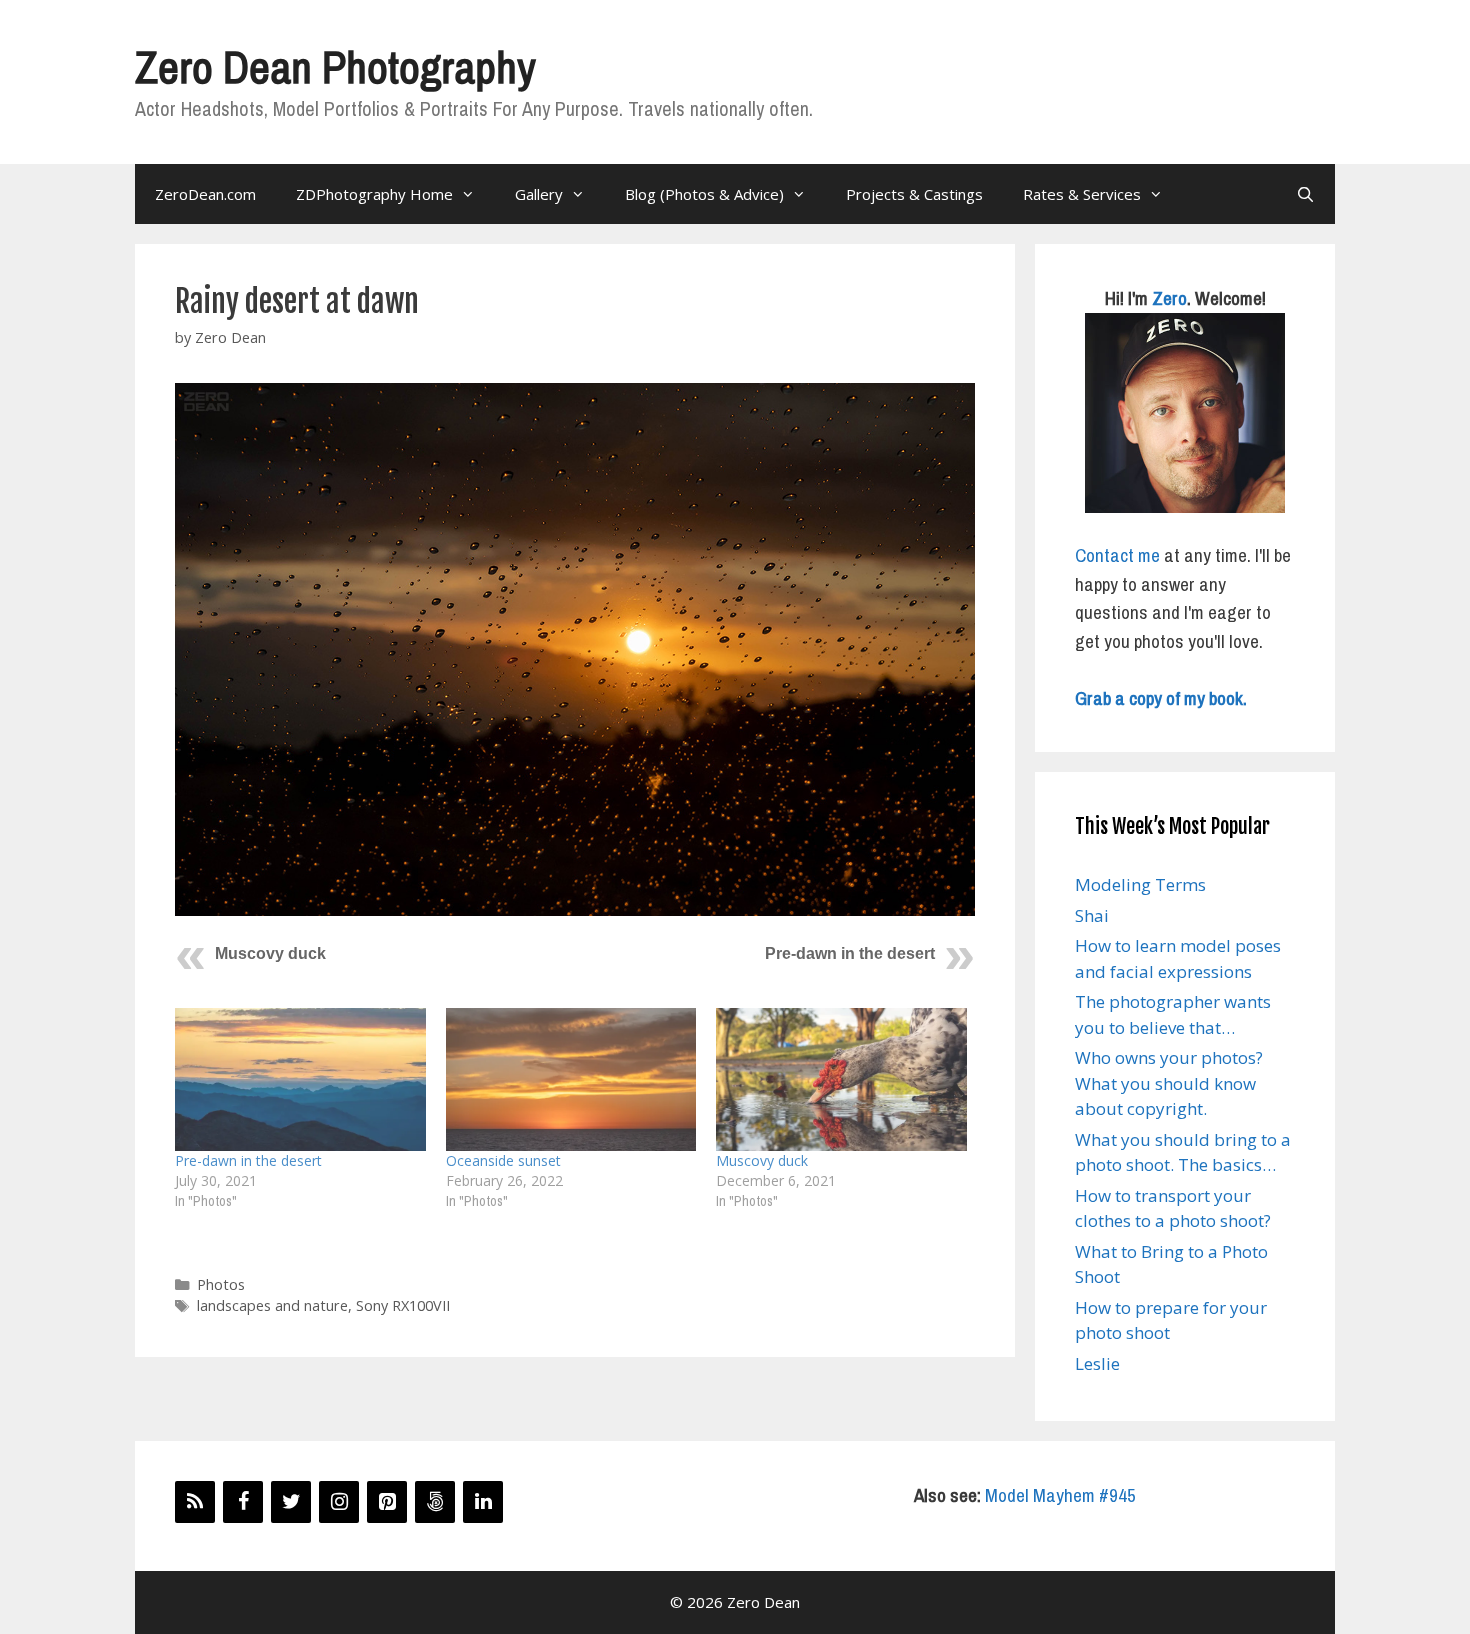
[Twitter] (291, 1502)
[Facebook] (243, 1502)
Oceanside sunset (503, 1160)
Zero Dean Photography (335, 66)
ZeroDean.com (205, 194)
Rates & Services (1082, 194)
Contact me (1117, 555)
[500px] (435, 1502)
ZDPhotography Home (374, 194)
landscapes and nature (272, 1305)
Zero (1169, 298)
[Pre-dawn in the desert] (300, 1079)
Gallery (539, 194)
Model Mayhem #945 (1060, 1495)
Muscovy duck (270, 953)
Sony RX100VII (403, 1305)
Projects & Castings (914, 194)
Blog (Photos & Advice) (704, 194)
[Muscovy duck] (841, 1079)
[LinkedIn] (483, 1502)
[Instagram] (339, 1502)
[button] (575, 649)
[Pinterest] (387, 1502)
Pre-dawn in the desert (850, 953)
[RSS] (195, 1502)
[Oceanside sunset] (571, 1079)
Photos (221, 1284)
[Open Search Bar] (1305, 194)
